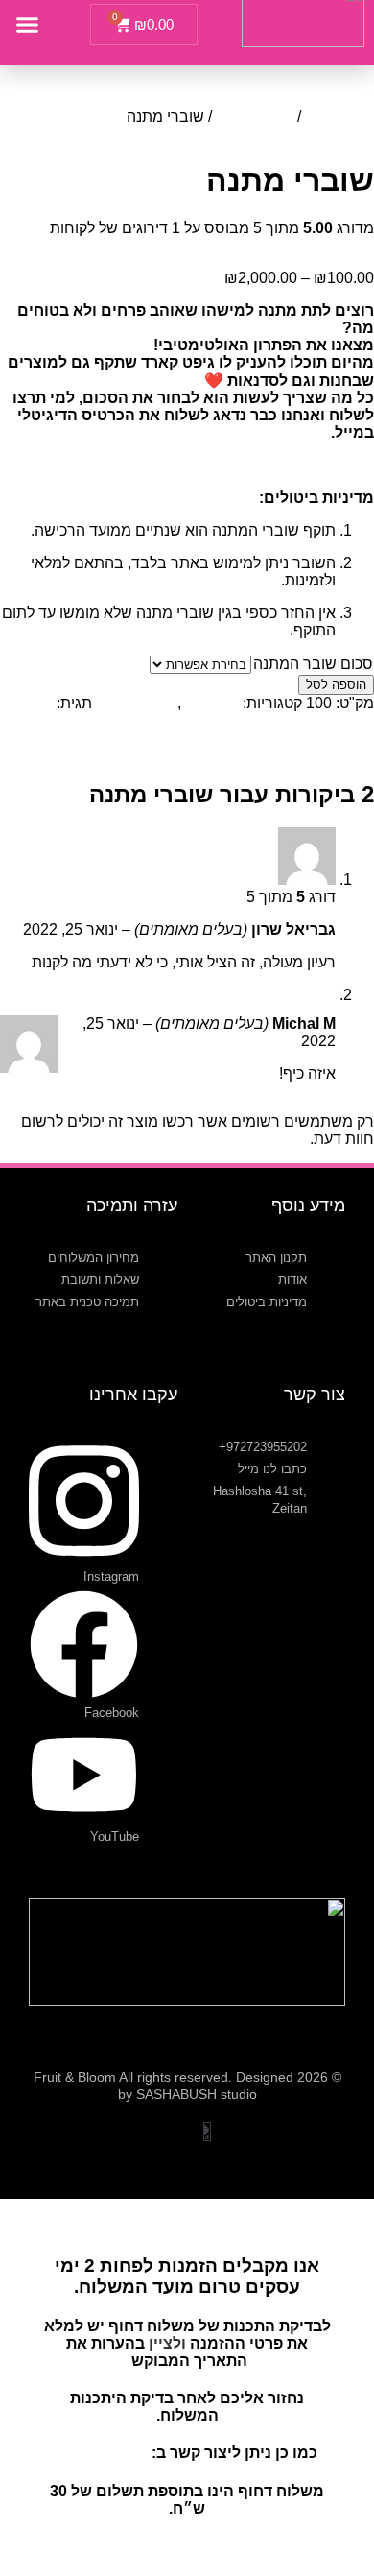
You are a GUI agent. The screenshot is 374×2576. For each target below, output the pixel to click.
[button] (28, 25)
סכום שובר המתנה (313, 664)
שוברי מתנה (255, 117)
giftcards (210, 703)
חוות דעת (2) (294, 753)
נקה (138, 664)
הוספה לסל (336, 685)
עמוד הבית (339, 117)
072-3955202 (102, 2453)
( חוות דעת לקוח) (316, 245)
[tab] (294, 753)
